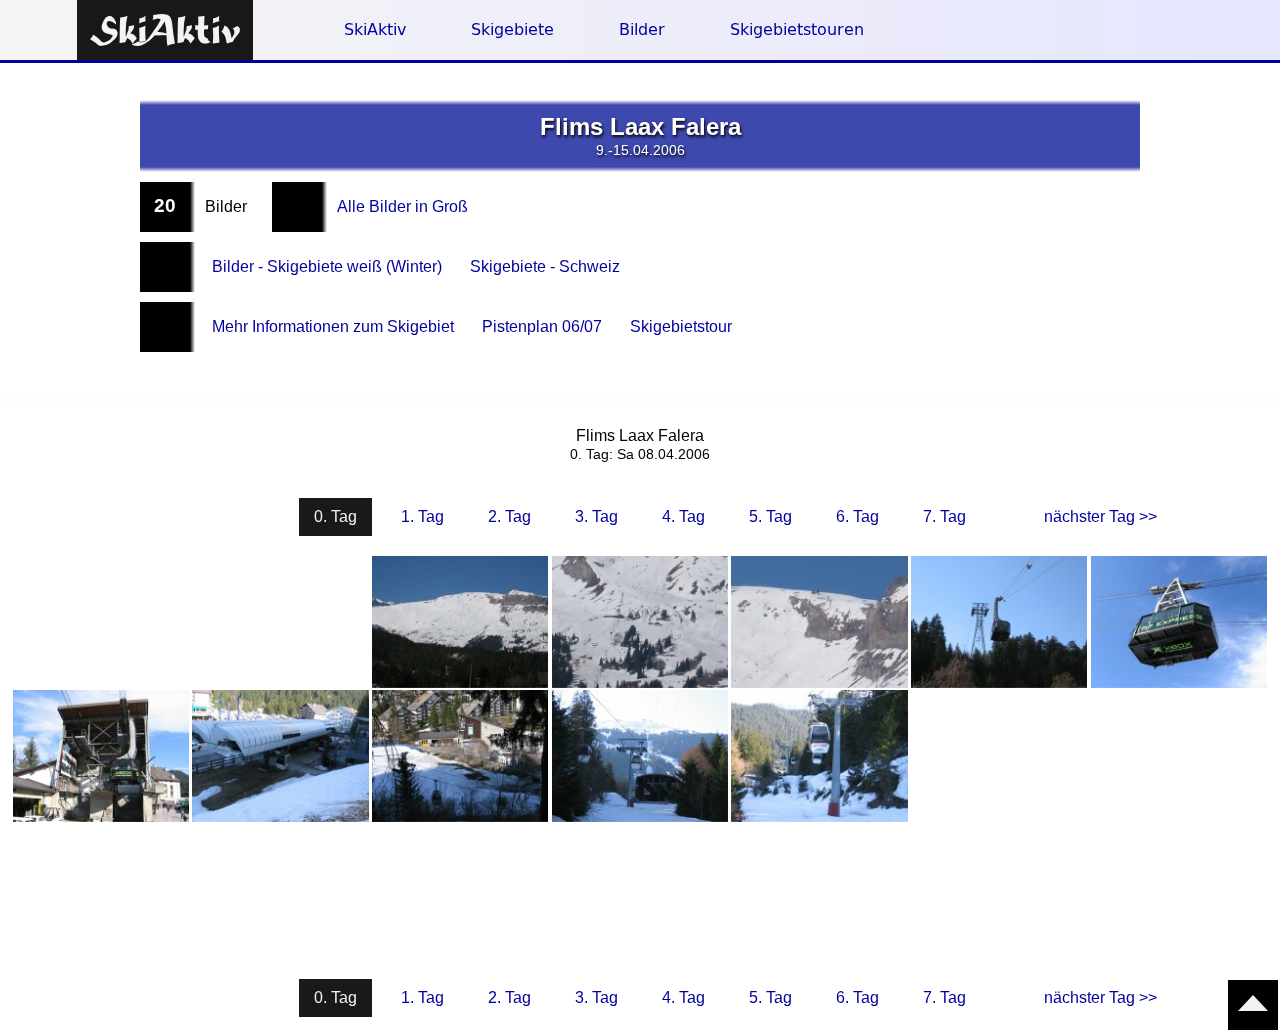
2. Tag (509, 516)
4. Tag (683, 516)
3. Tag (596, 516)
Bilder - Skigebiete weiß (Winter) (327, 266)
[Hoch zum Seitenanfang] (1253, 1005)
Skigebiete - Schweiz (545, 266)
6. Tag (857, 516)
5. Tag (770, 516)
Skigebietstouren (797, 29)
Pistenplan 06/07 (542, 326)
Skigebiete (512, 29)
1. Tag (422, 516)
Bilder (642, 29)
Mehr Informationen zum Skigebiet (333, 326)
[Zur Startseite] (165, 32)
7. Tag (944, 516)
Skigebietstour (681, 326)
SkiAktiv (375, 29)
